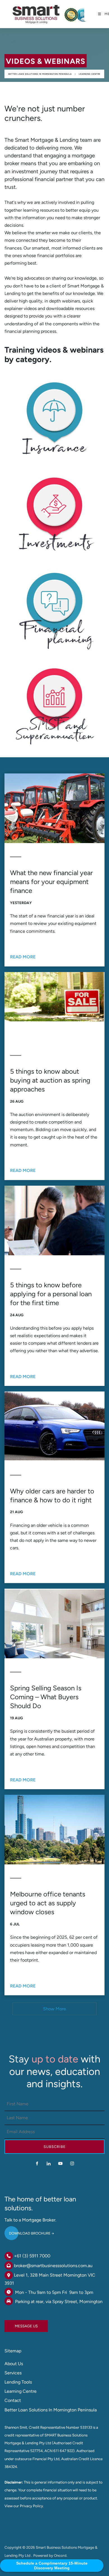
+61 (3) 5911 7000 (32, 2256)
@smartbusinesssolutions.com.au (60, 2266)
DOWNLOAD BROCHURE (25, 2231)
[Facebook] (37, 2163)
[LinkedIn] (49, 2163)
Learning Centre (90, 74)
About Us (14, 2364)
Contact (13, 2400)
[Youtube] (60, 2163)
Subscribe (55, 2147)
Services (13, 2373)
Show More (54, 2009)
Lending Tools (18, 2382)
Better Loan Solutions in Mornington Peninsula (40, 74)
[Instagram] (72, 2163)
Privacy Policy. (32, 2506)
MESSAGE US (16, 2324)
